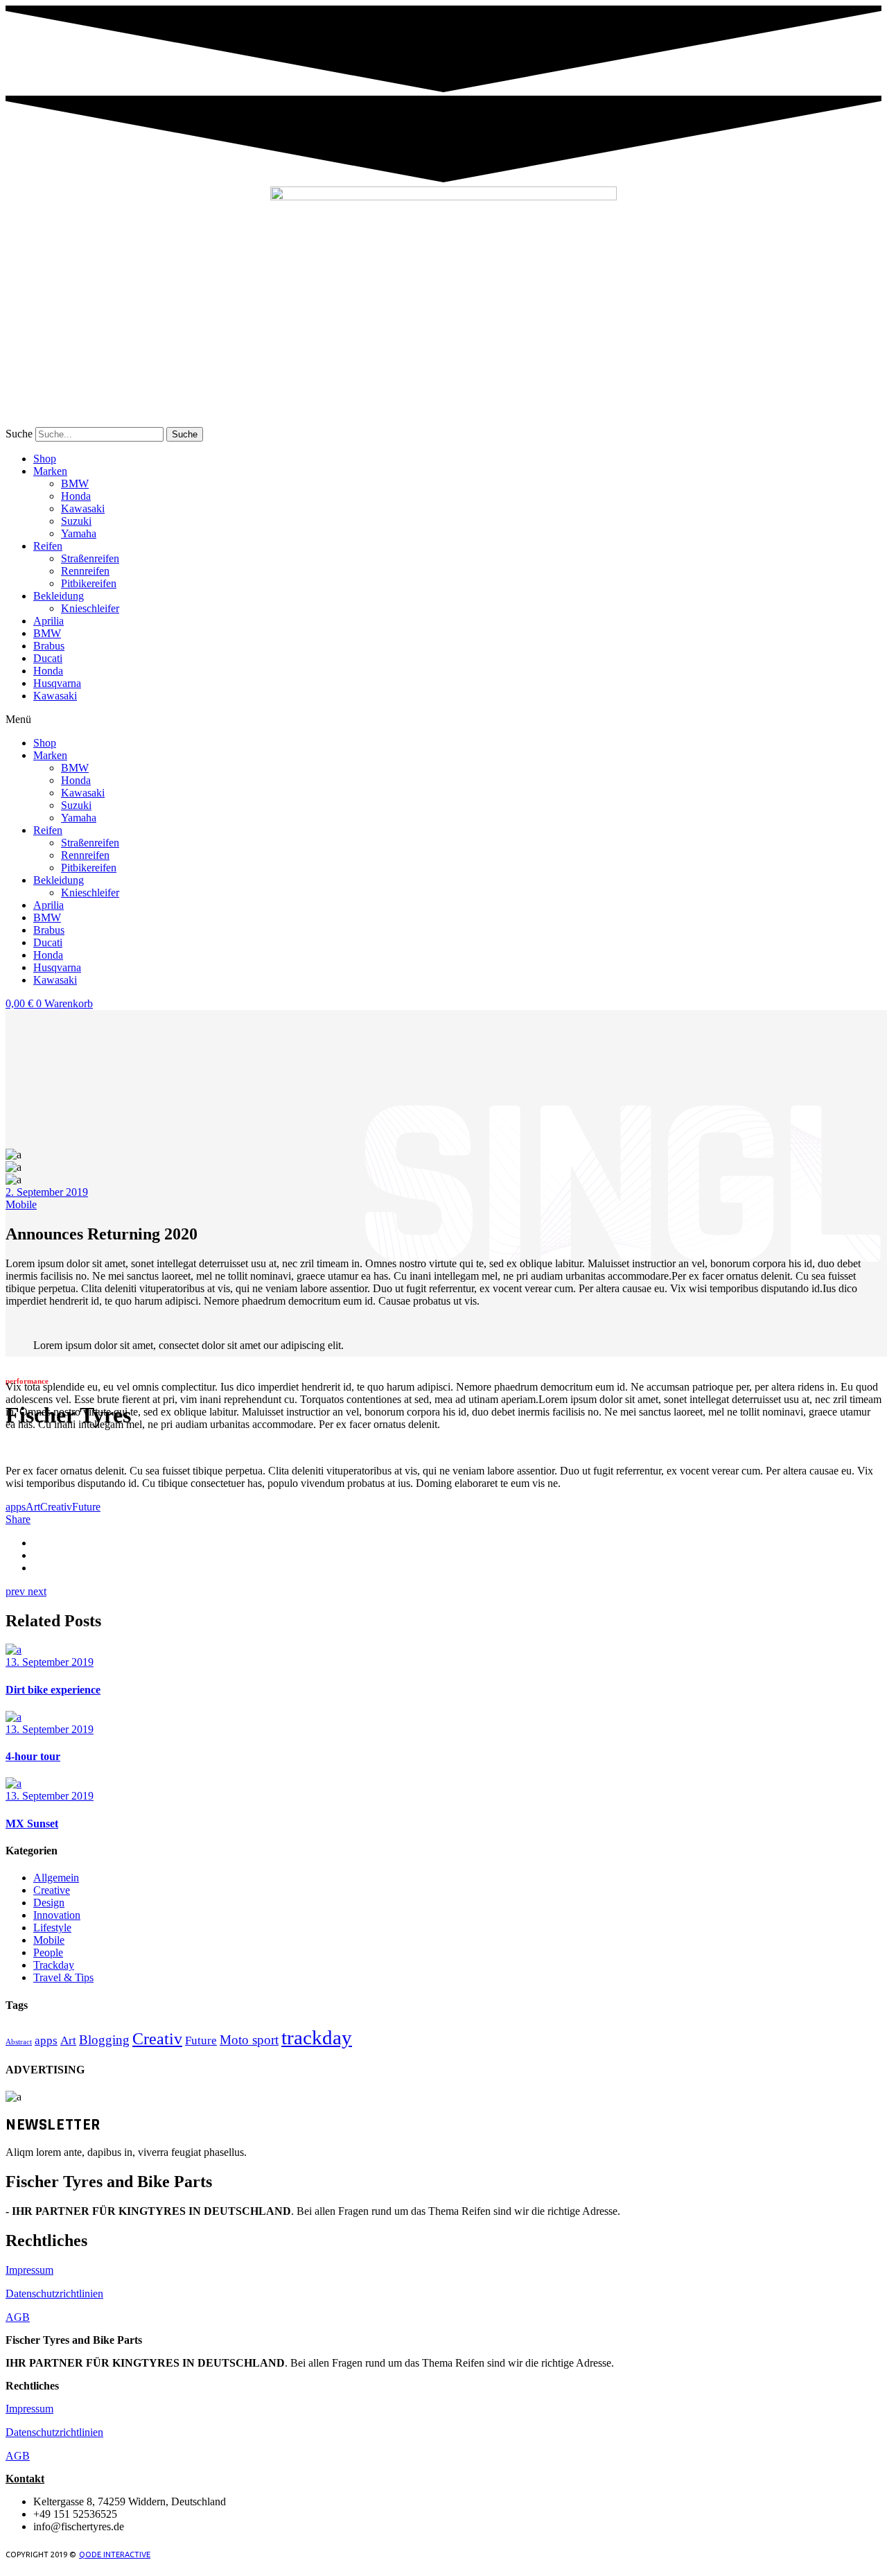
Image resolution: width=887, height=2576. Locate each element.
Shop (45, 459)
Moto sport (249, 2040)
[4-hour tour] (14, 1717)
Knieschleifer (90, 608)
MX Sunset (32, 1824)
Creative (52, 1890)
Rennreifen (85, 571)
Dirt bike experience (53, 1690)
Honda (76, 496)
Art (33, 1507)
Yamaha (79, 533)
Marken (50, 471)
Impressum (29, 2270)
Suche (19, 434)
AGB (18, 2317)
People (48, 1952)
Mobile (21, 1204)
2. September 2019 (47, 1192)
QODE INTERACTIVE (115, 2555)
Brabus (49, 646)
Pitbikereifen (89, 583)
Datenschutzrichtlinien (54, 2294)
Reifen (48, 546)
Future (86, 1507)
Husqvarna (57, 683)
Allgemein (56, 1878)
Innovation (57, 1915)
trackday (317, 2037)
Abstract (19, 2042)
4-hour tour (33, 1756)
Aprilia (49, 621)
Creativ (56, 1507)
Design (49, 1903)
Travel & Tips (63, 1977)
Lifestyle (52, 1927)
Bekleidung (59, 596)
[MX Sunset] (14, 1783)
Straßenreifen (90, 558)
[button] (443, 720)
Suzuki (76, 521)
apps (16, 1507)
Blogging (104, 2040)
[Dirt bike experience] (14, 1650)
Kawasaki (83, 508)
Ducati (48, 658)
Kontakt (25, 2479)
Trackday (54, 1965)
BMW (75, 484)
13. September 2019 (50, 1662)
